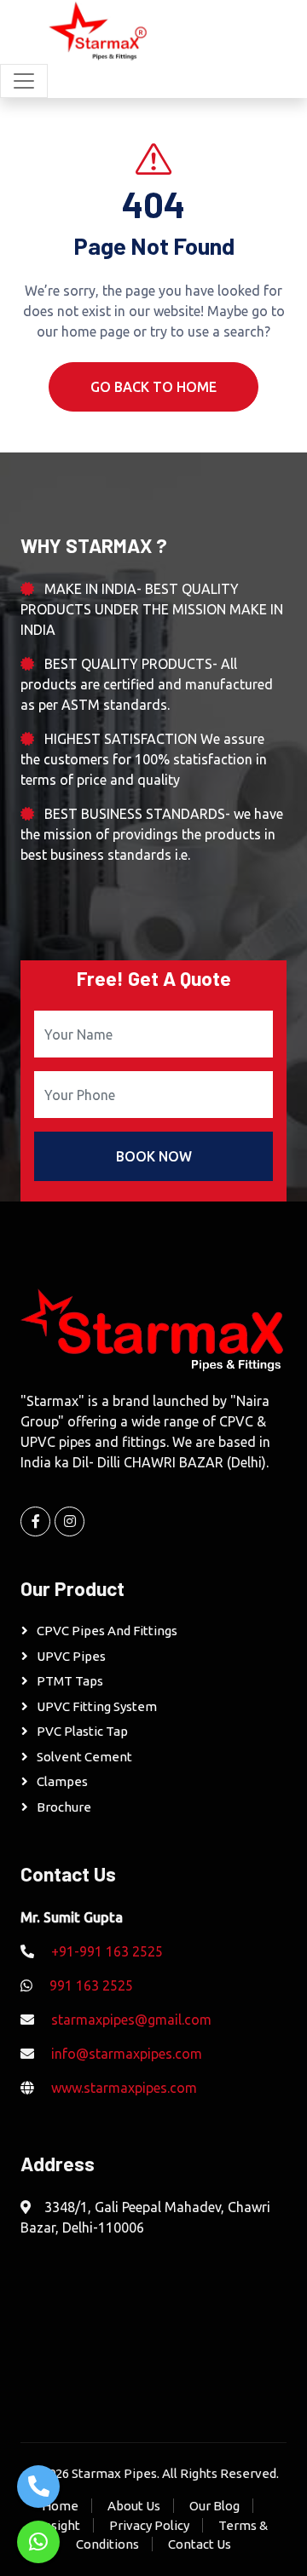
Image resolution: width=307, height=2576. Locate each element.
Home (60, 2506)
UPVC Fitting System (97, 1706)
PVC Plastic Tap (82, 1731)
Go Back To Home (153, 387)
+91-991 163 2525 (107, 1951)
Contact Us (200, 2544)
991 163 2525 (91, 1985)
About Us (134, 2506)
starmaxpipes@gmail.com (131, 2020)
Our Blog (214, 2506)
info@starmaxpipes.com (127, 2054)
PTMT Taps (70, 1681)
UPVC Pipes (71, 1656)
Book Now (154, 1156)
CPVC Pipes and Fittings (107, 1631)
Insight (60, 2525)
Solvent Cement (84, 1757)
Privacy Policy (149, 2525)
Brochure (64, 1807)
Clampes (62, 1781)
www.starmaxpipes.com (124, 2088)
